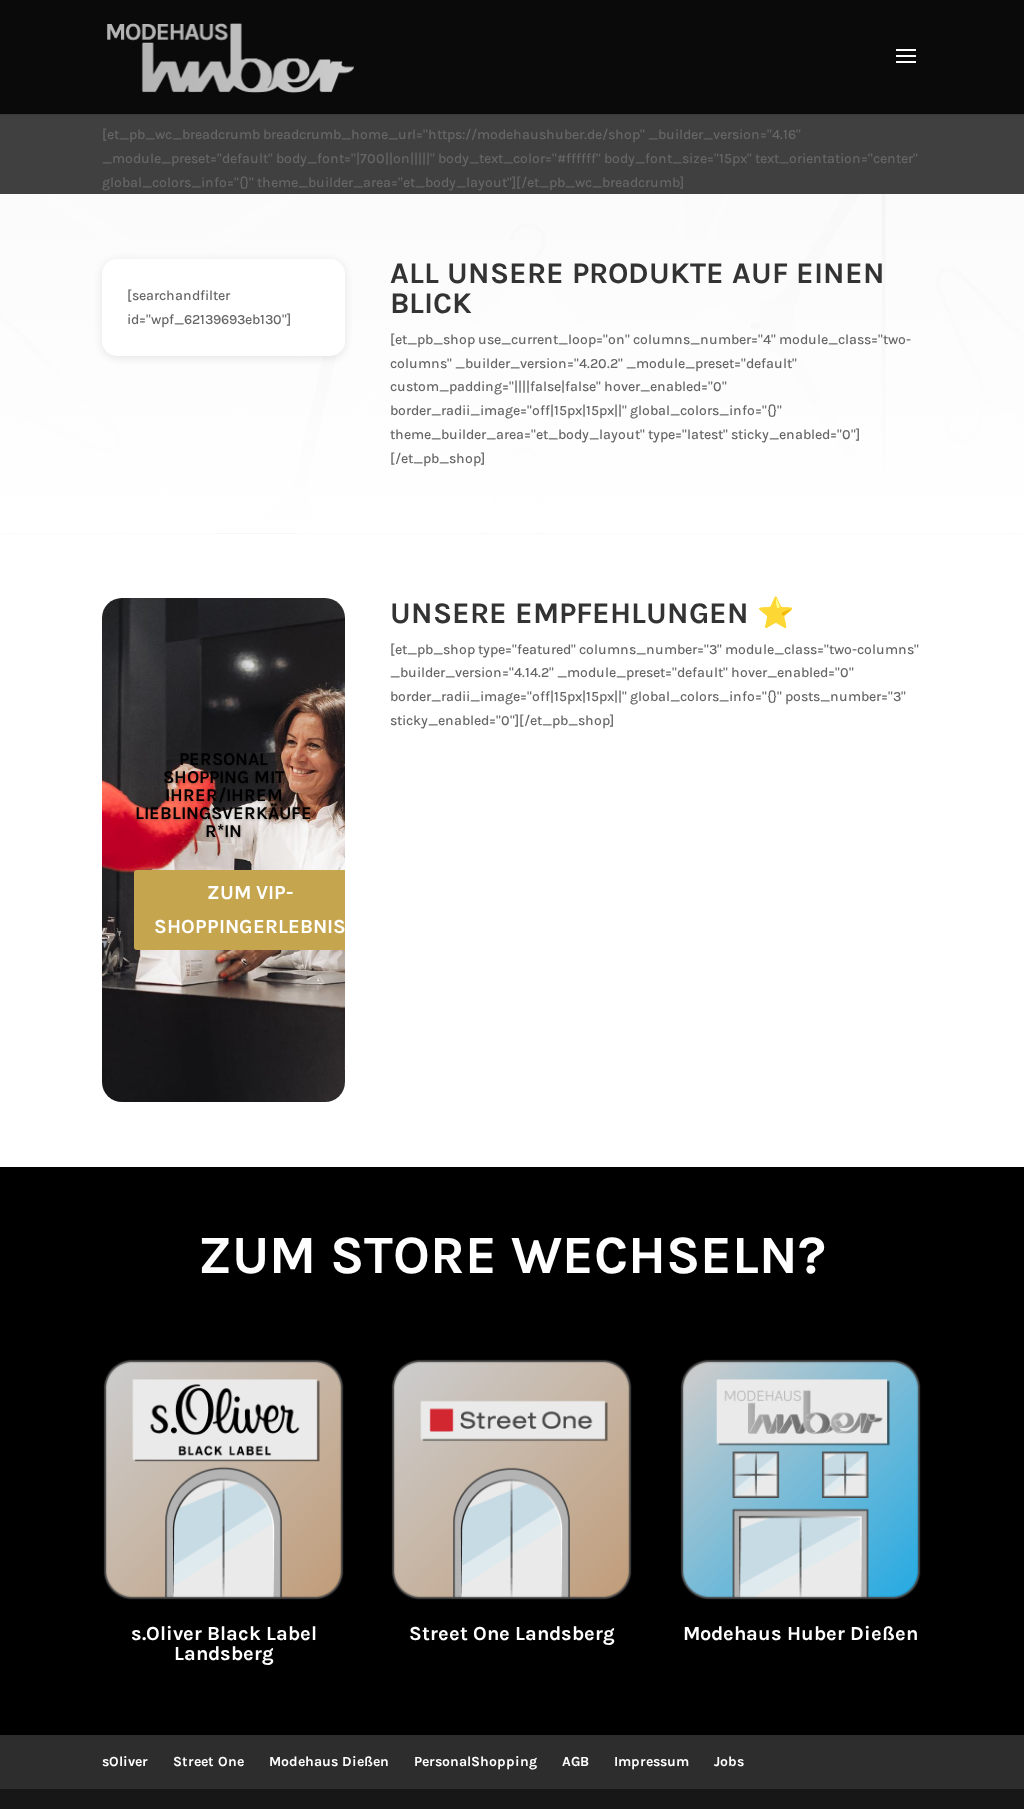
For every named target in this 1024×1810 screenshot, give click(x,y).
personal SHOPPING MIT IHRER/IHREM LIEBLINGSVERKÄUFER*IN (223, 795)
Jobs (729, 1761)
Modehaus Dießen (329, 1761)
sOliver (125, 1761)
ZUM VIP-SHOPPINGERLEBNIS (250, 909)
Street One (208, 1761)
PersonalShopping (475, 1761)
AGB (575, 1761)
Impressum (651, 1761)
